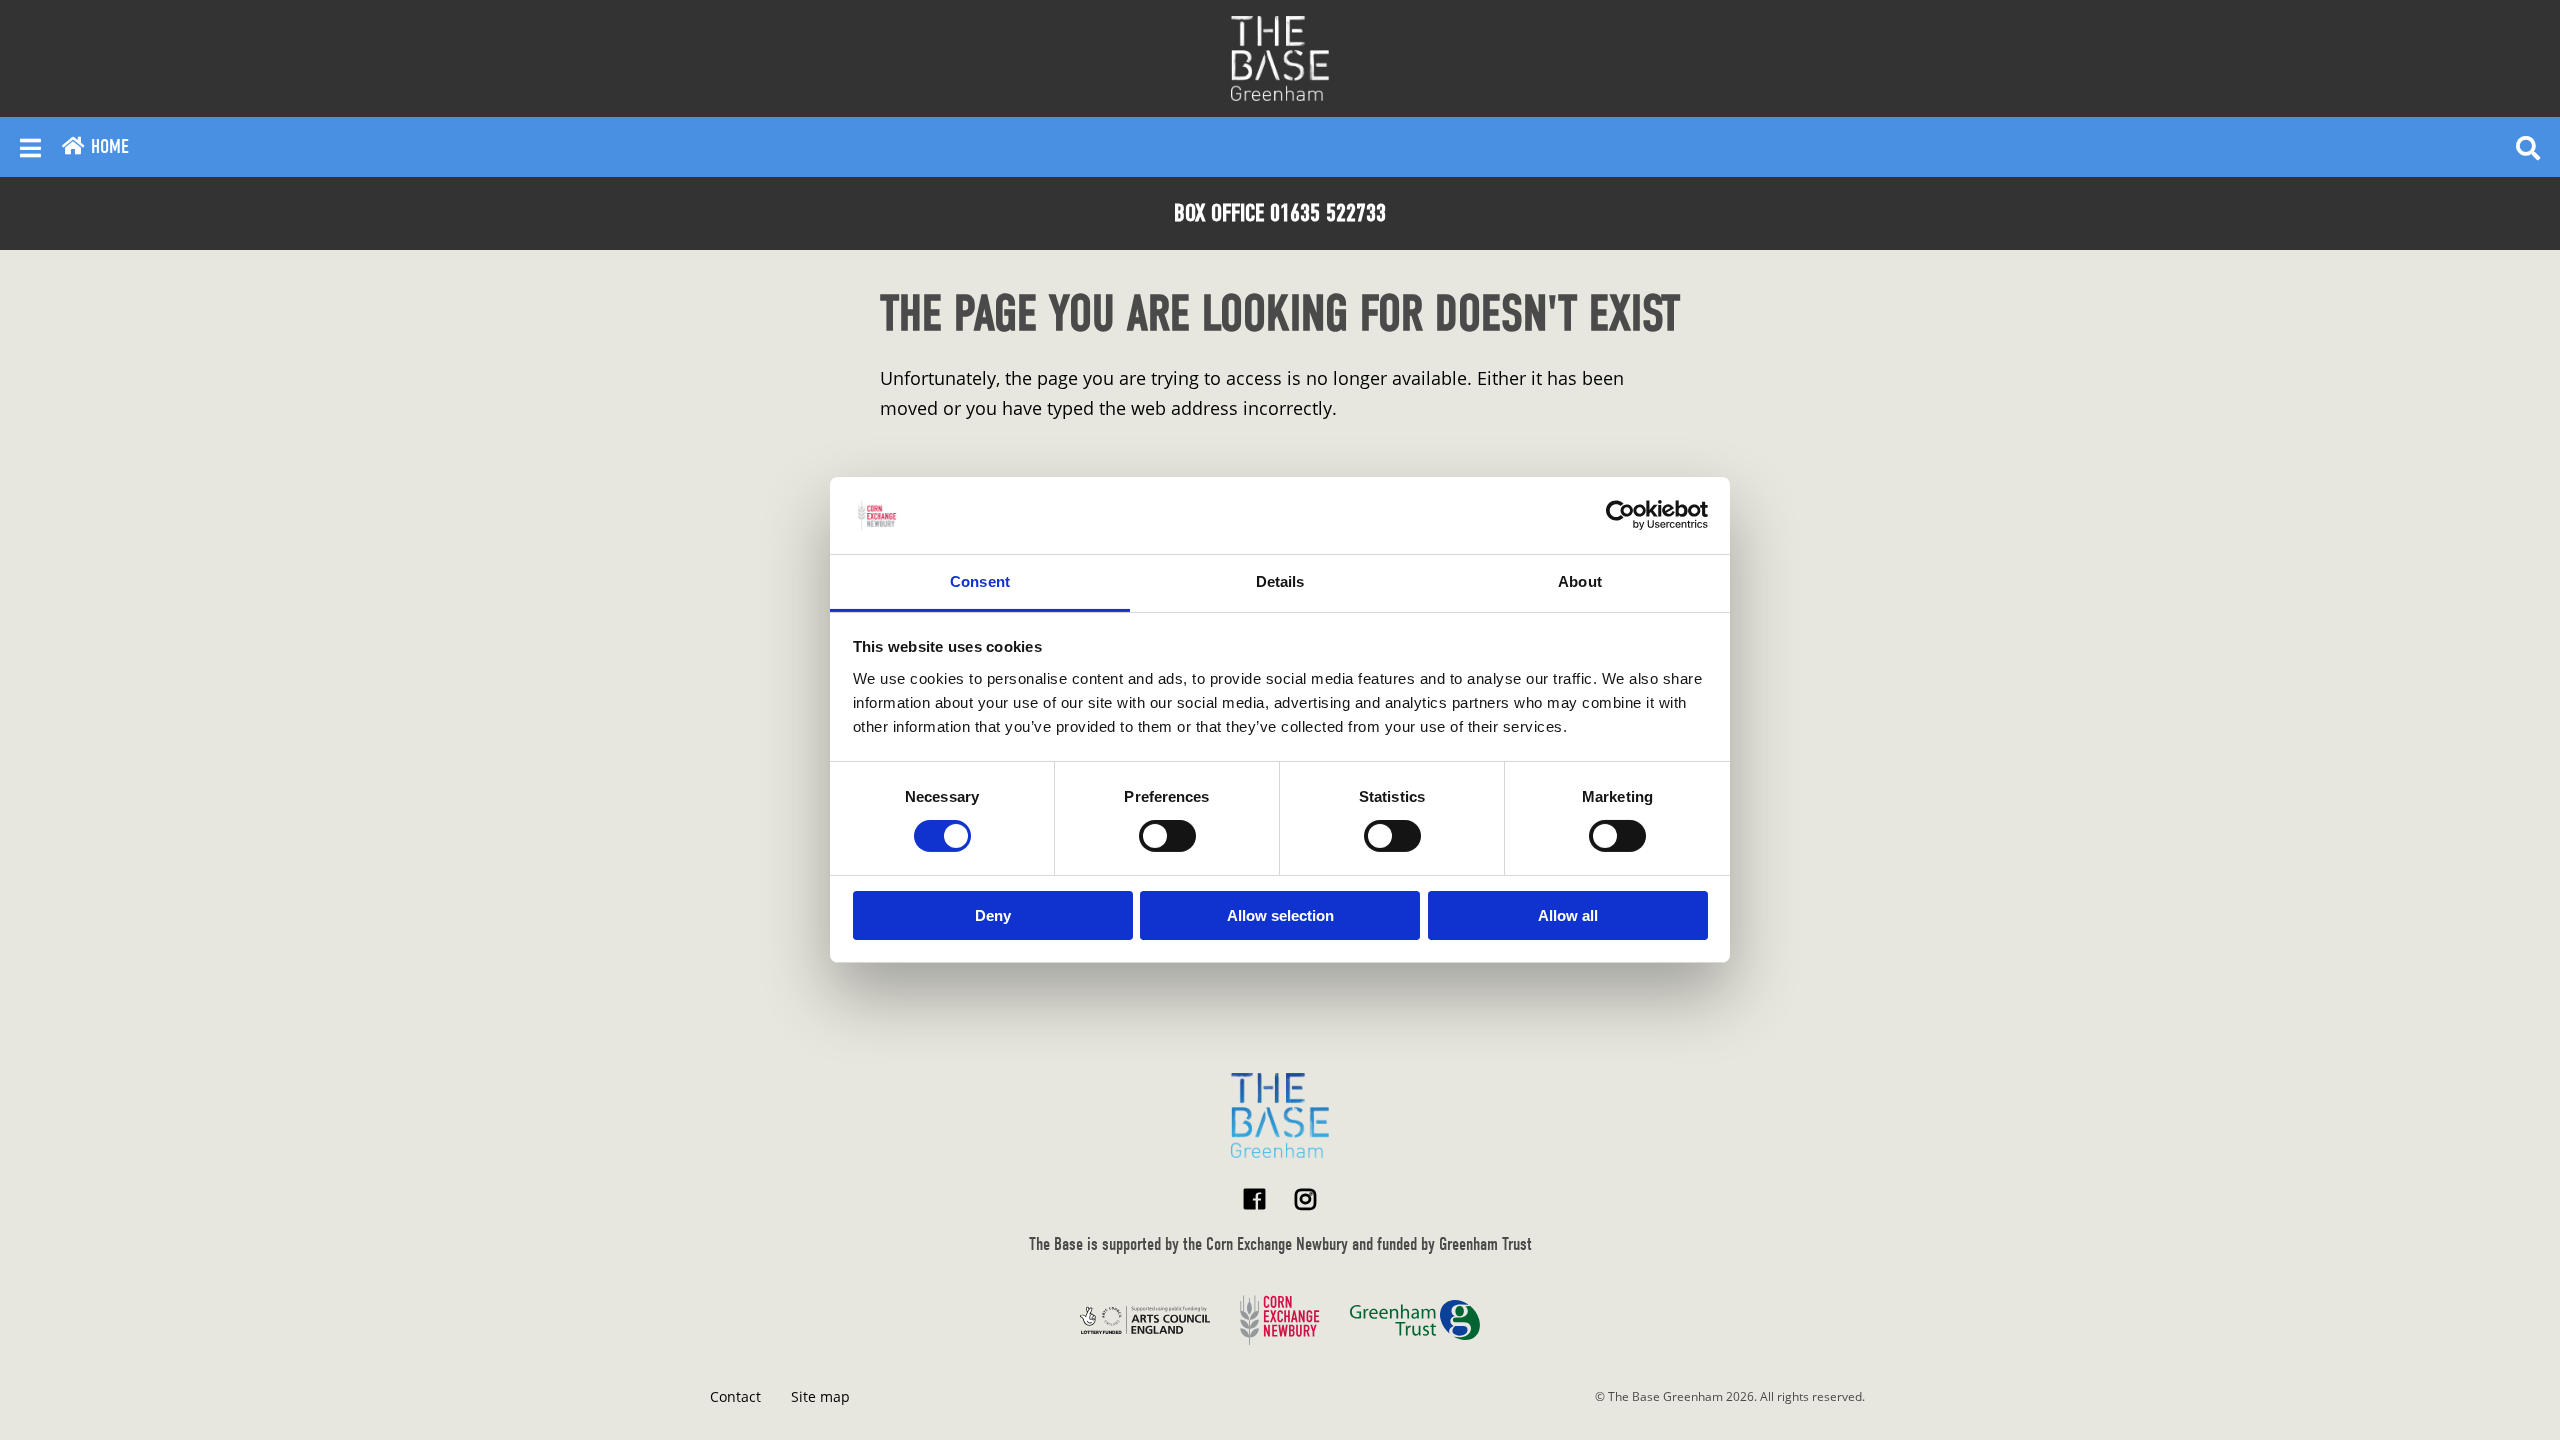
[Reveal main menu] (30, 147)
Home (107, 146)
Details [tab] (1280, 581)
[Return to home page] (1280, 1115)
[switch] (1167, 836)
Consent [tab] (980, 581)
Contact (735, 1396)
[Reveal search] (2528, 147)
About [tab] (1580, 581)
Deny (993, 915)
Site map (820, 1396)
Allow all (1568, 915)
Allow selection (1280, 915)
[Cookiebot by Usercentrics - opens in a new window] (1620, 515)
